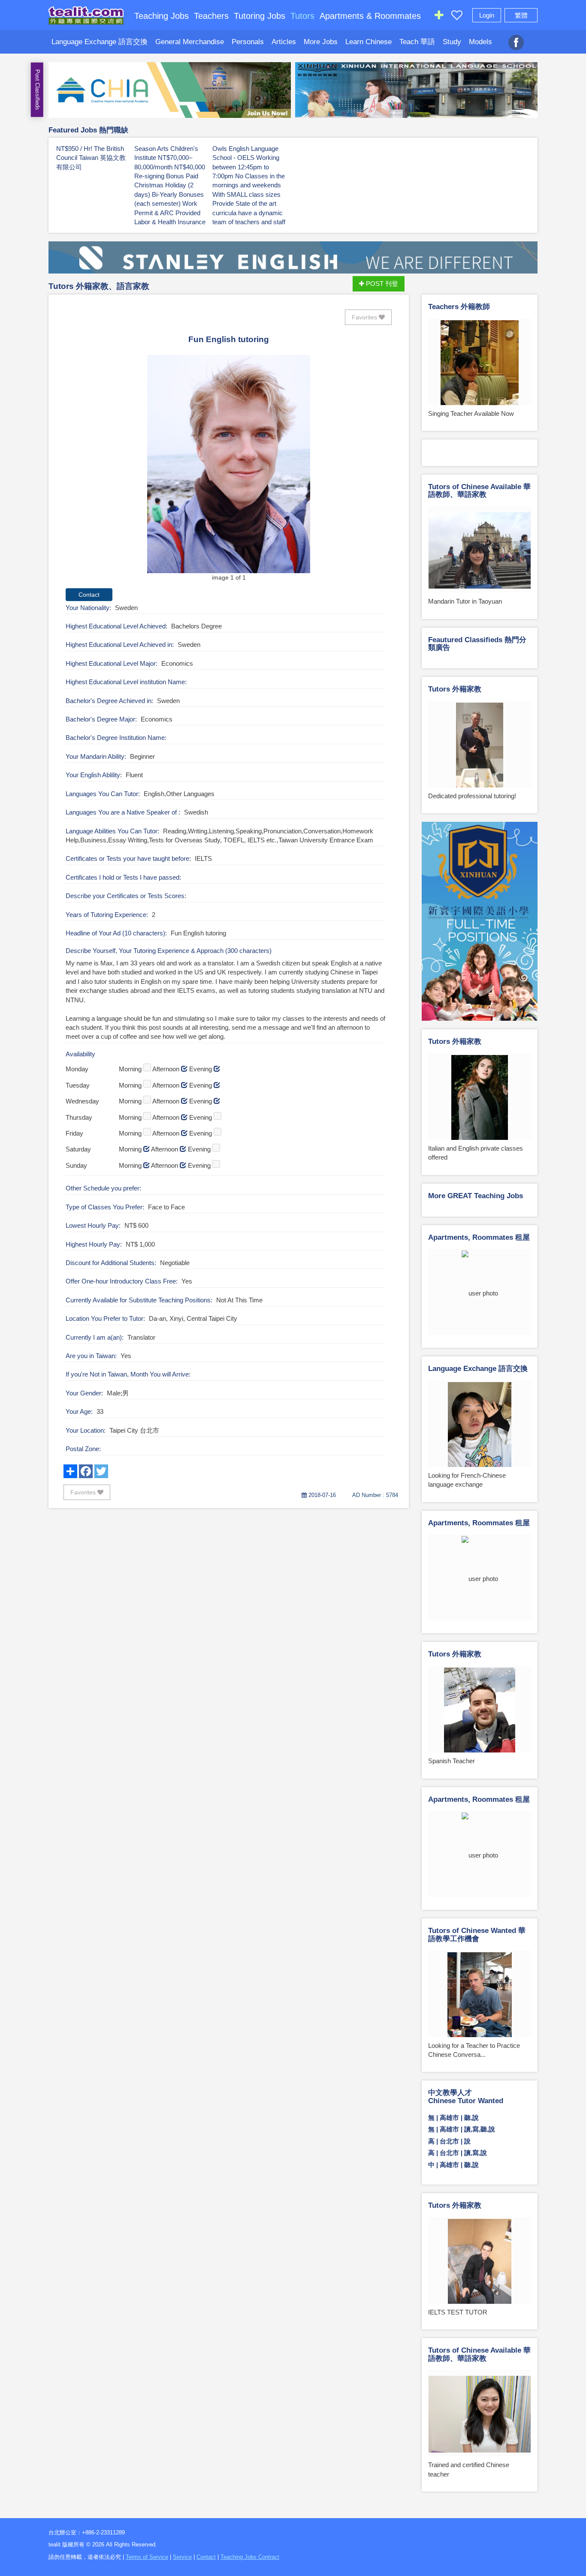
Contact (206, 2557)
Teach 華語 (417, 42)
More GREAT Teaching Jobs (476, 1196)
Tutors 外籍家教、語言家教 (99, 286)
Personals (248, 42)
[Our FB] (516, 38)
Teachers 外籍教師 (459, 307)
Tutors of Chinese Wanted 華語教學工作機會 (477, 1935)
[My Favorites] (457, 17)
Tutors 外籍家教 (455, 689)
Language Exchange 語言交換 (100, 42)
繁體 (521, 15)
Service (182, 2557)
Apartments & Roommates (370, 16)
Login (487, 15)
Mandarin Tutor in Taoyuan (465, 601)
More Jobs (321, 42)
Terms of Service (147, 2557)
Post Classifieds (38, 90)
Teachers (211, 16)
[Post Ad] (439, 17)
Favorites (365, 317)
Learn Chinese (369, 42)
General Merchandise (190, 42)
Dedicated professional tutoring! (472, 796)
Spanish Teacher (452, 1761)
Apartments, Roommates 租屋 (479, 1237)
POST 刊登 (381, 284)
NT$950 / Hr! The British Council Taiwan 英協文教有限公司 (91, 158)
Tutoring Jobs (260, 16)
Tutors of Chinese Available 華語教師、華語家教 (479, 491)
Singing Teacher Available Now (471, 413)
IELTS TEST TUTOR (458, 2312)
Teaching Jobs (162, 16)
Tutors (302, 16)
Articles (284, 42)
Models (480, 42)
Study (452, 42)
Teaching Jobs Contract (250, 2557)
